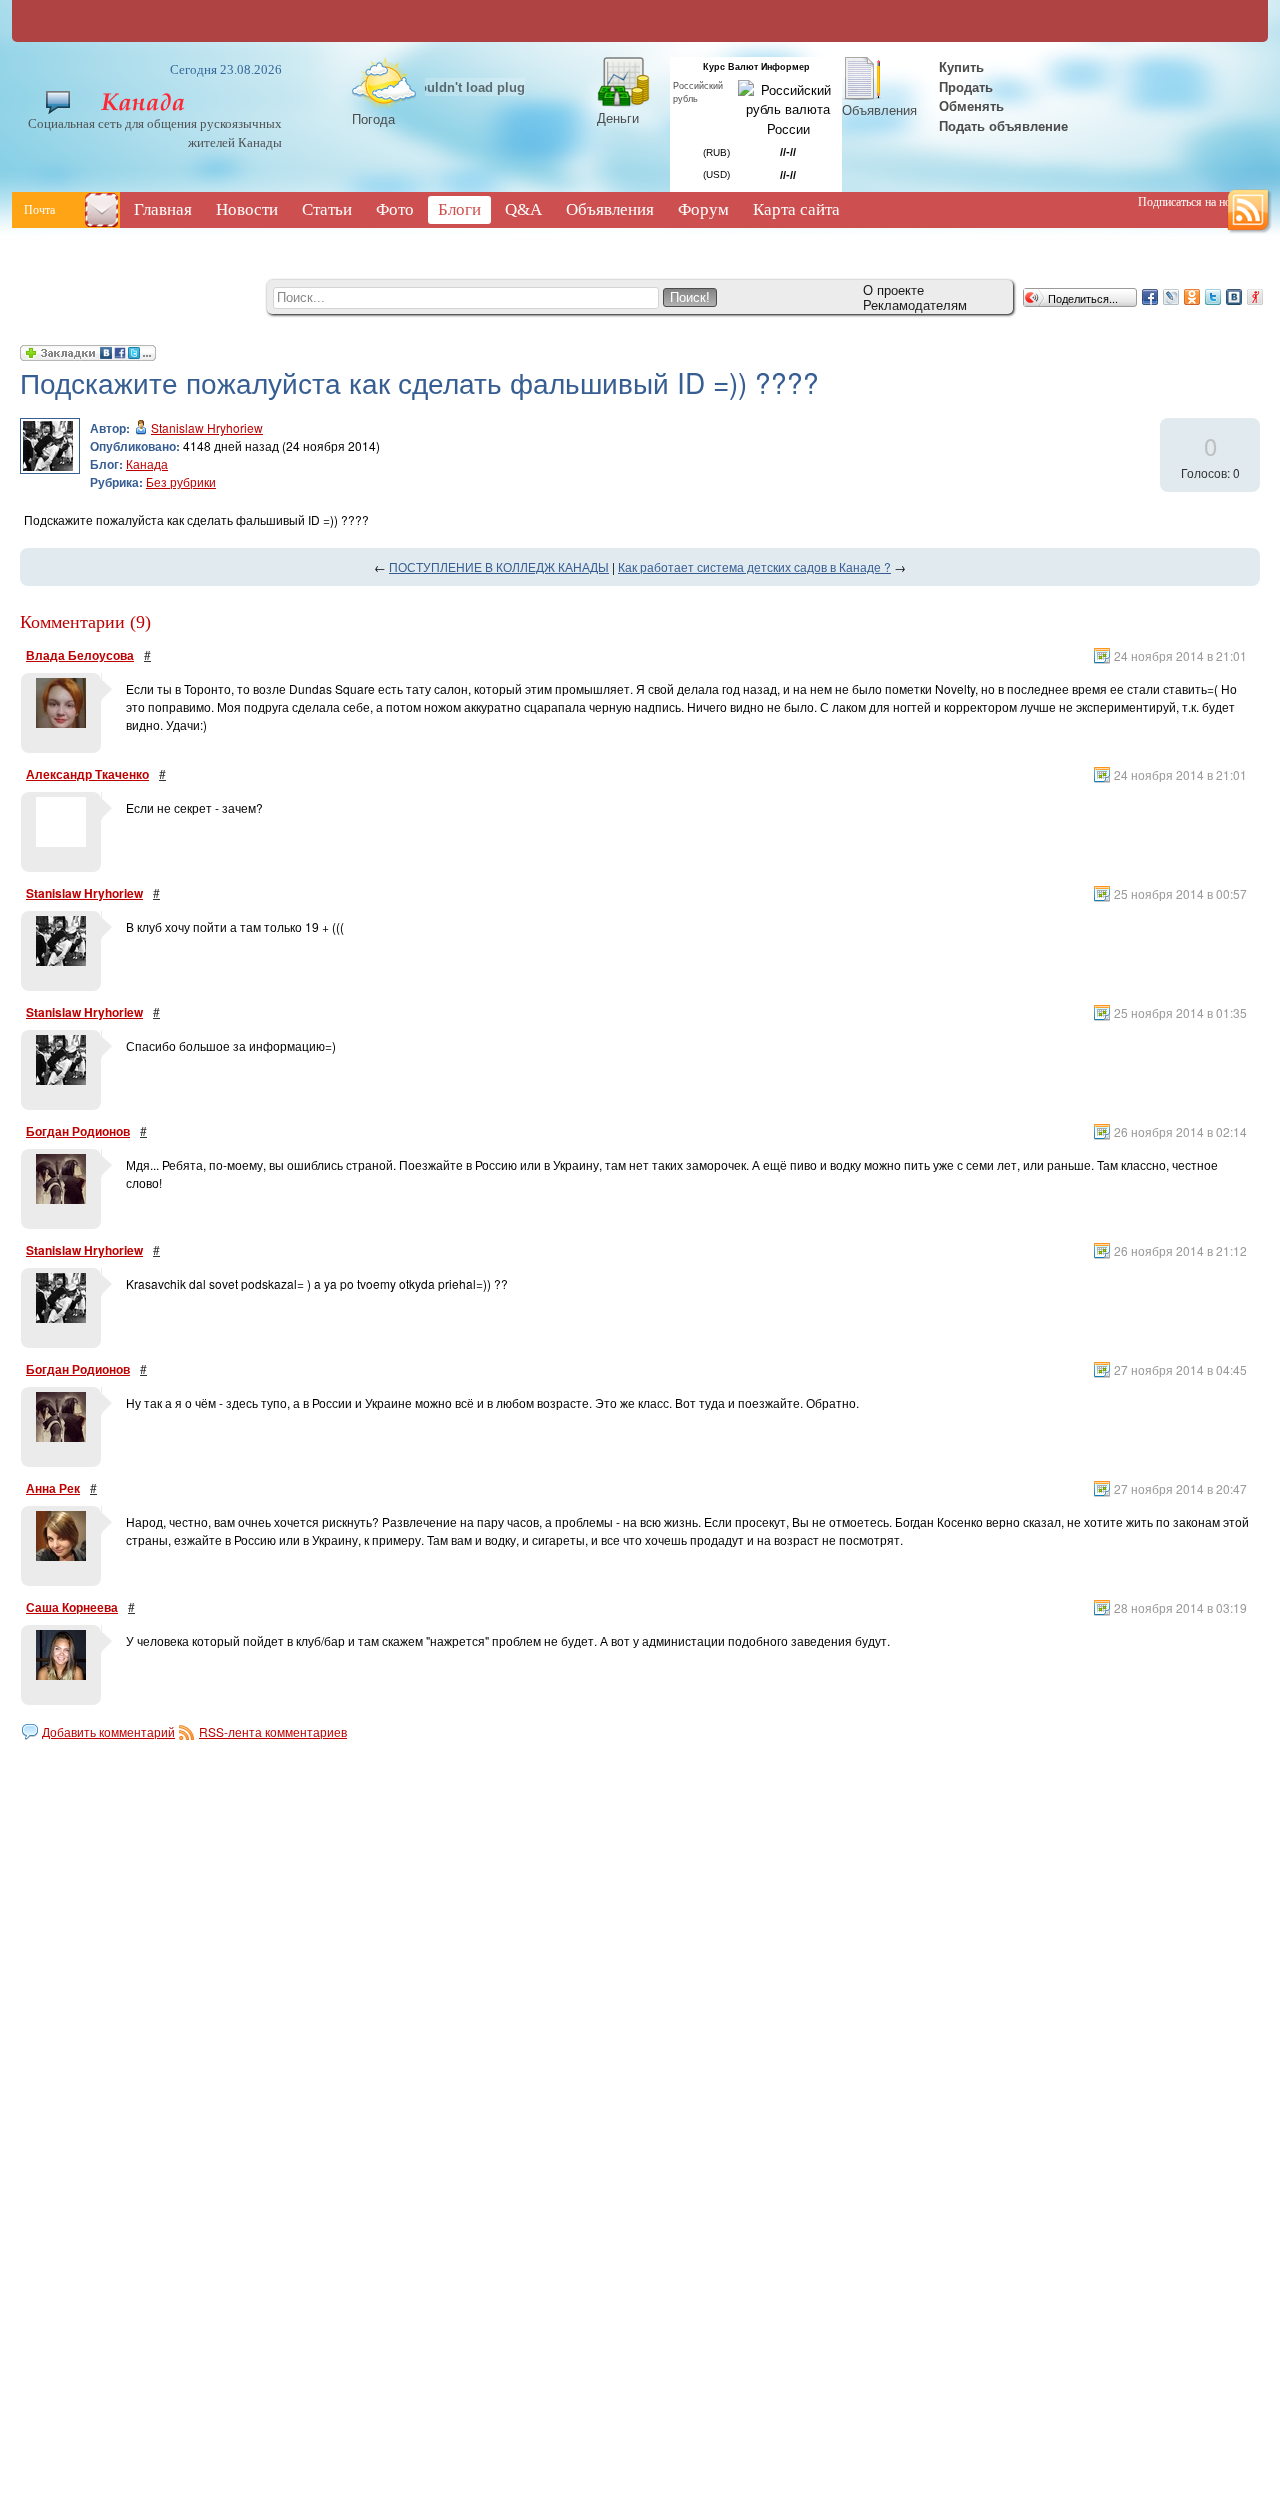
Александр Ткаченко (87, 774)
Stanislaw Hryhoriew (207, 427)
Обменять (973, 105)
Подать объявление (1003, 125)
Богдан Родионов (78, 1131)
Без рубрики (181, 481)
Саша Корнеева (72, 1607)
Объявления (879, 109)
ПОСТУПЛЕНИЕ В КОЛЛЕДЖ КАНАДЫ (499, 566)
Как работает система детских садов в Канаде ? (754, 566)
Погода (373, 118)
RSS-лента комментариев (273, 1731)
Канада (147, 463)
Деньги (618, 117)
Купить (959, 66)
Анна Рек (53, 1488)
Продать (966, 86)
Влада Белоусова (80, 655)
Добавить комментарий (108, 1731)
